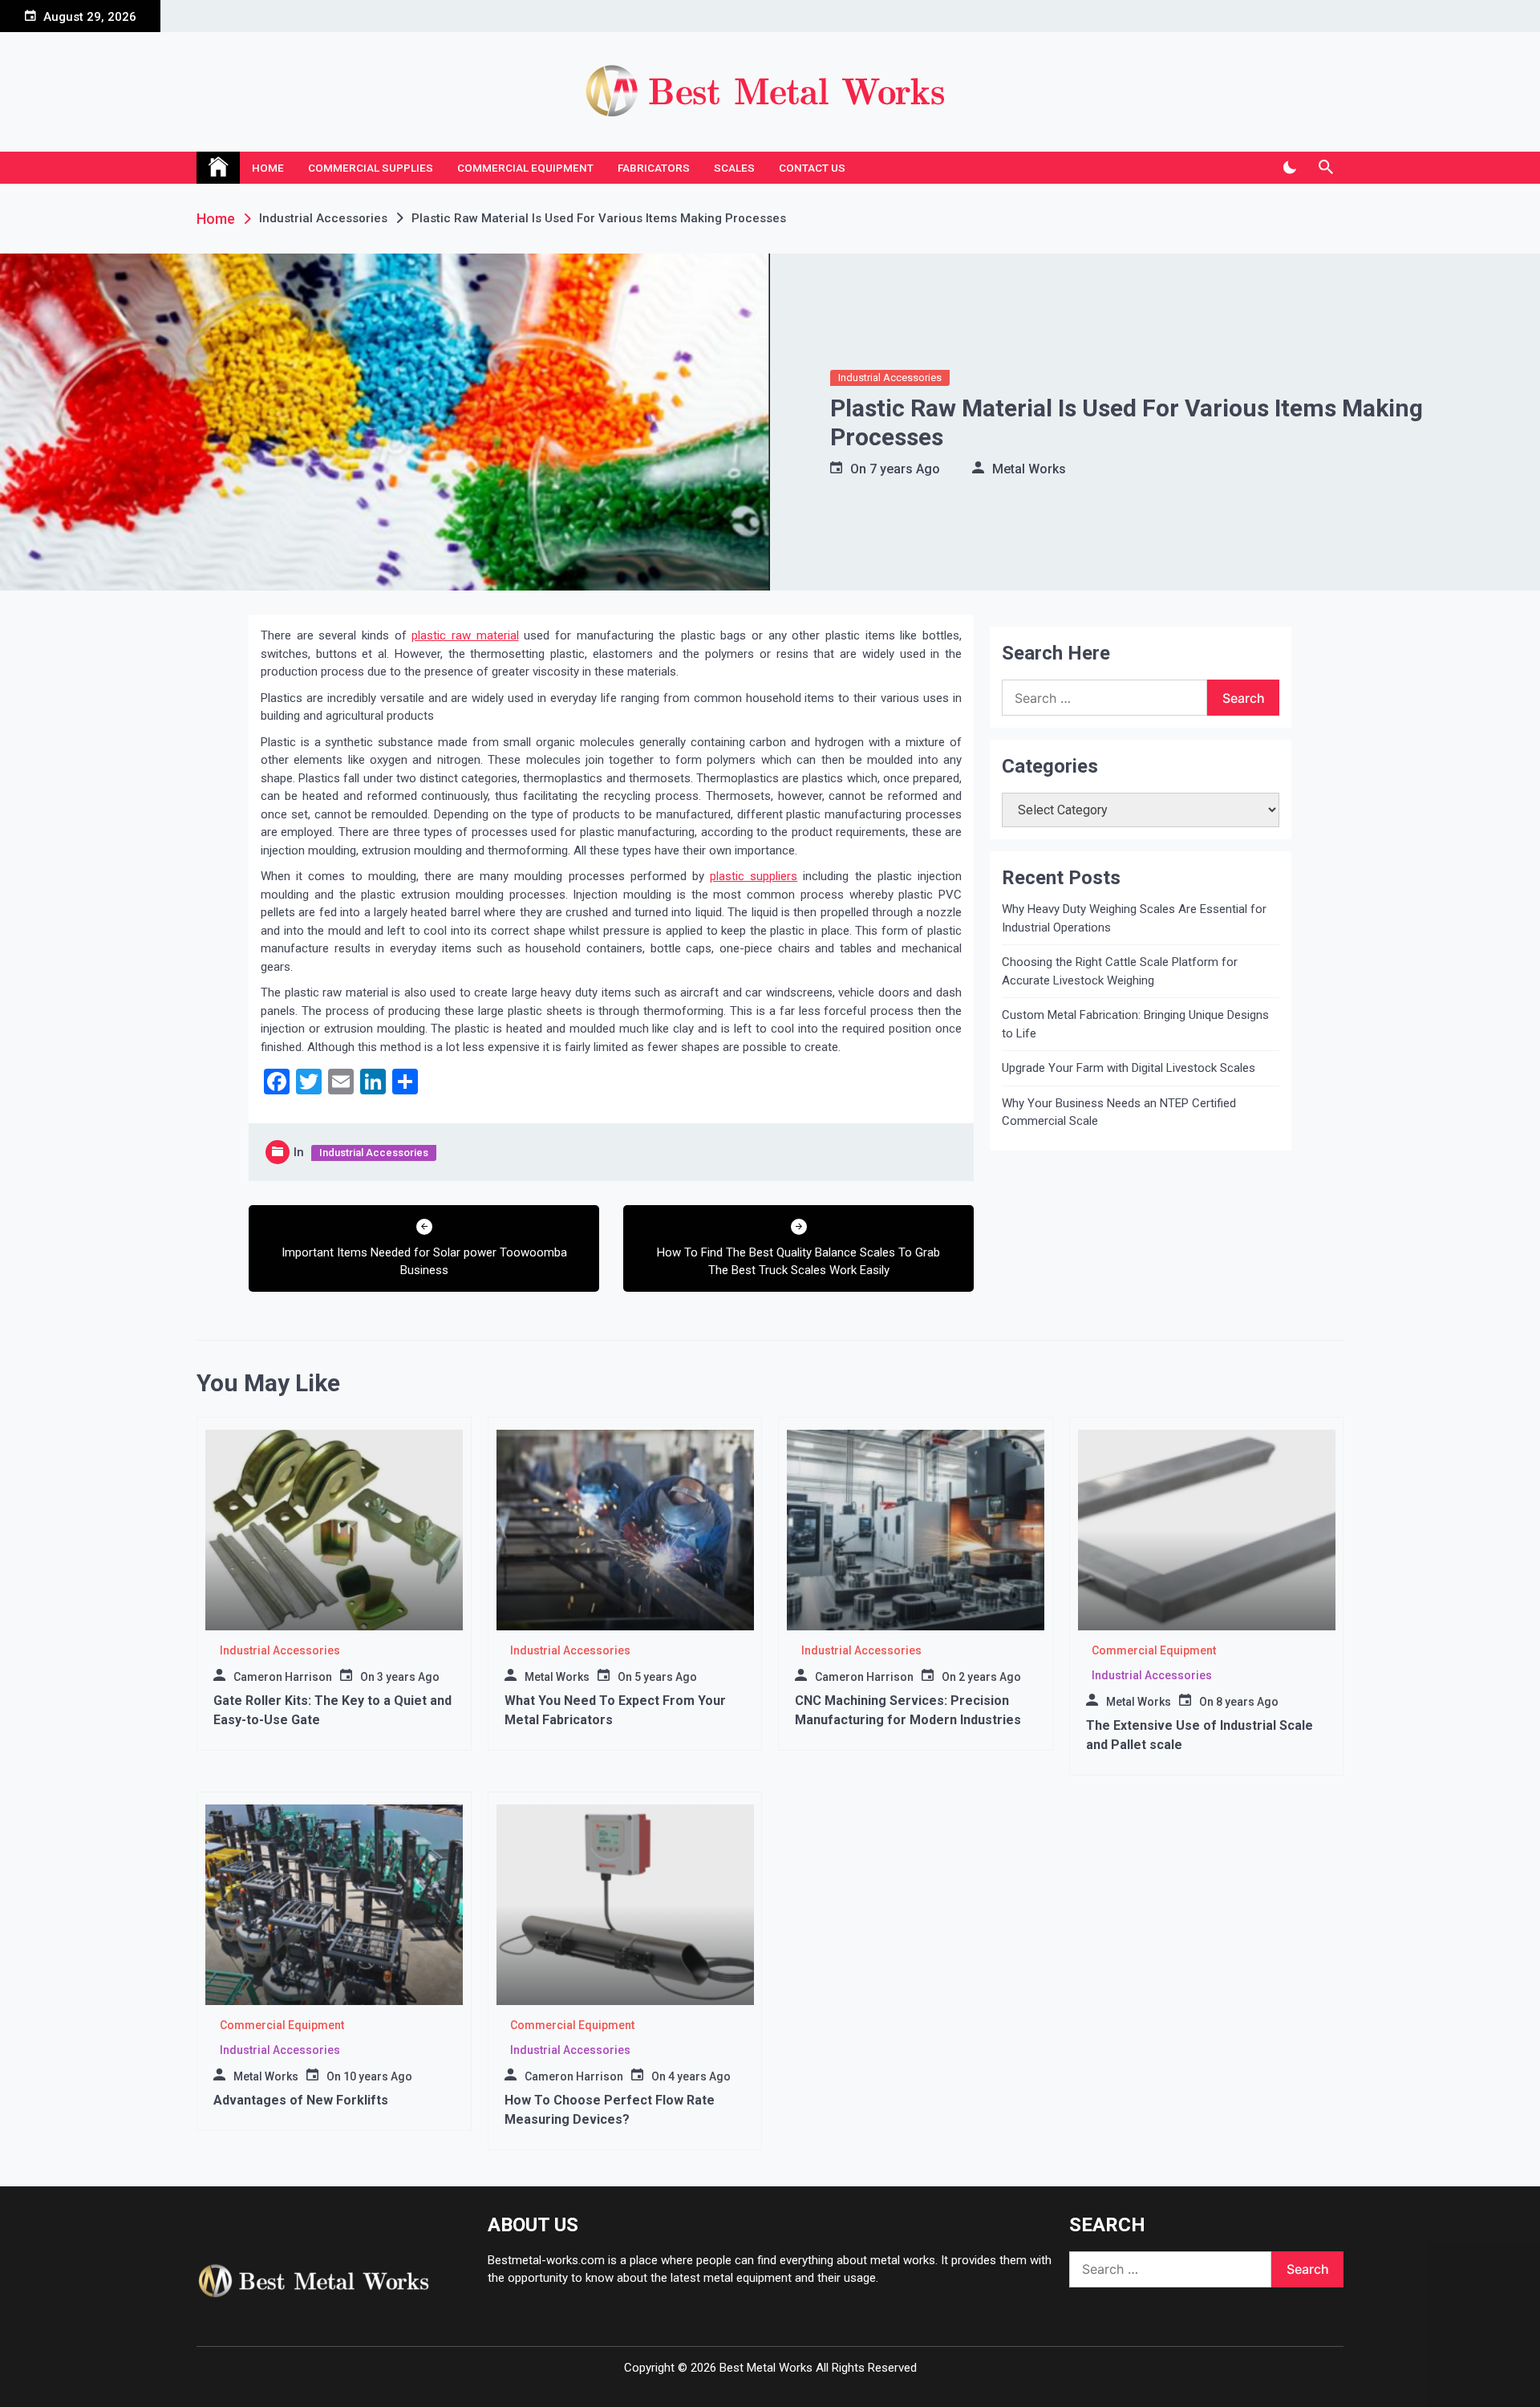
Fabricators (654, 168)
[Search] (1325, 168)
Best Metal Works (766, 2368)
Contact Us (812, 168)
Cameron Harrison (283, 1677)
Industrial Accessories (890, 377)
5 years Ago (666, 1677)
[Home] (218, 168)
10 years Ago (378, 2076)
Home (268, 168)
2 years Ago (990, 1677)
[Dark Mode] (1289, 168)
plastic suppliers (754, 876)
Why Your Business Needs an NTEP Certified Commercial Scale (1119, 1112)
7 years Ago (905, 469)
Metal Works (1029, 469)
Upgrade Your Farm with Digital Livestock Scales (1129, 1068)
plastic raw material (465, 635)
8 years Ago (1247, 1702)
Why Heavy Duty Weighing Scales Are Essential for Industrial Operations (1134, 918)
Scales (734, 168)
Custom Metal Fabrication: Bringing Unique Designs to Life (1135, 1024)
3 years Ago (408, 1677)
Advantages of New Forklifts (301, 2100)
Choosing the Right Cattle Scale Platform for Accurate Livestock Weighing (1120, 971)
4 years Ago (699, 2076)
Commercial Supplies (371, 168)
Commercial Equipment (525, 168)
